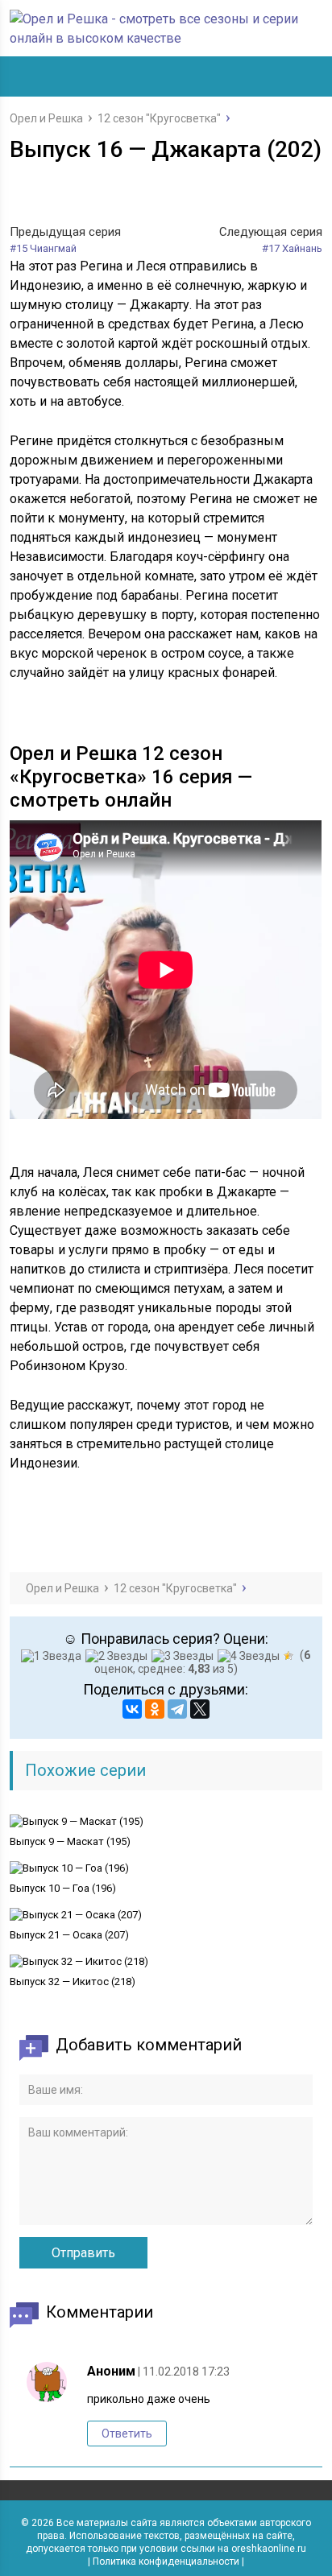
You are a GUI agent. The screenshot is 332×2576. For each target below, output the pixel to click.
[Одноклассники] (155, 1709)
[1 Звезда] (53, 1656)
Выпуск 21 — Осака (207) (69, 1935)
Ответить (127, 2434)
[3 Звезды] (185, 1656)
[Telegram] (177, 1709)
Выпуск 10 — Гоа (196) (63, 1888)
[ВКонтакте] (132, 1709)
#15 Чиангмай (43, 248)
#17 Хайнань (292, 248)
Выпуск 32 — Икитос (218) (73, 1982)
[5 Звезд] (290, 1656)
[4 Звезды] (251, 1656)
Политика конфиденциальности (166, 2562)
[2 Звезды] (118, 1656)
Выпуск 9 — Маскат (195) (70, 1841)
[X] (200, 1709)
